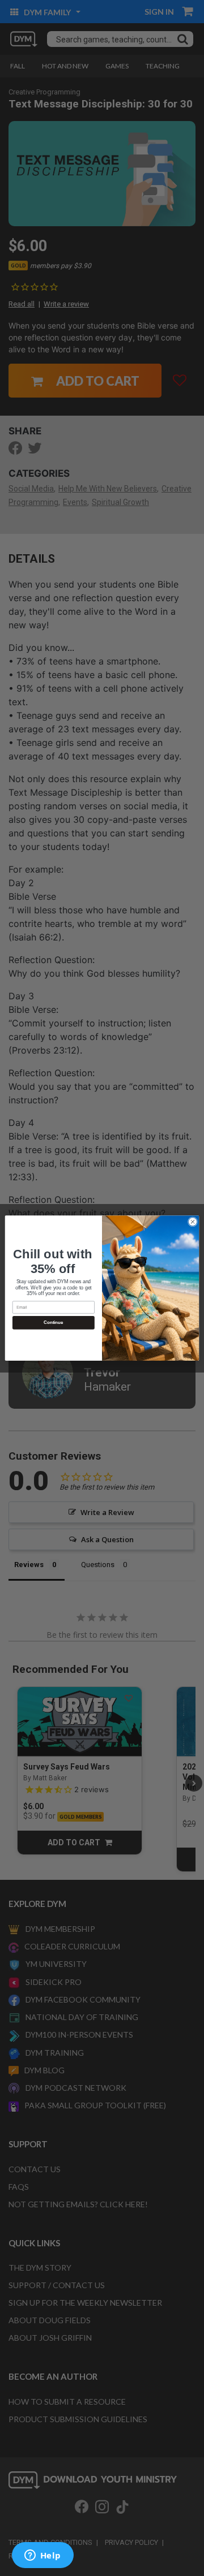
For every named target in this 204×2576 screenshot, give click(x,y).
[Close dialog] (192, 1222)
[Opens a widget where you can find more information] (42, 2556)
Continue (53, 1322)
